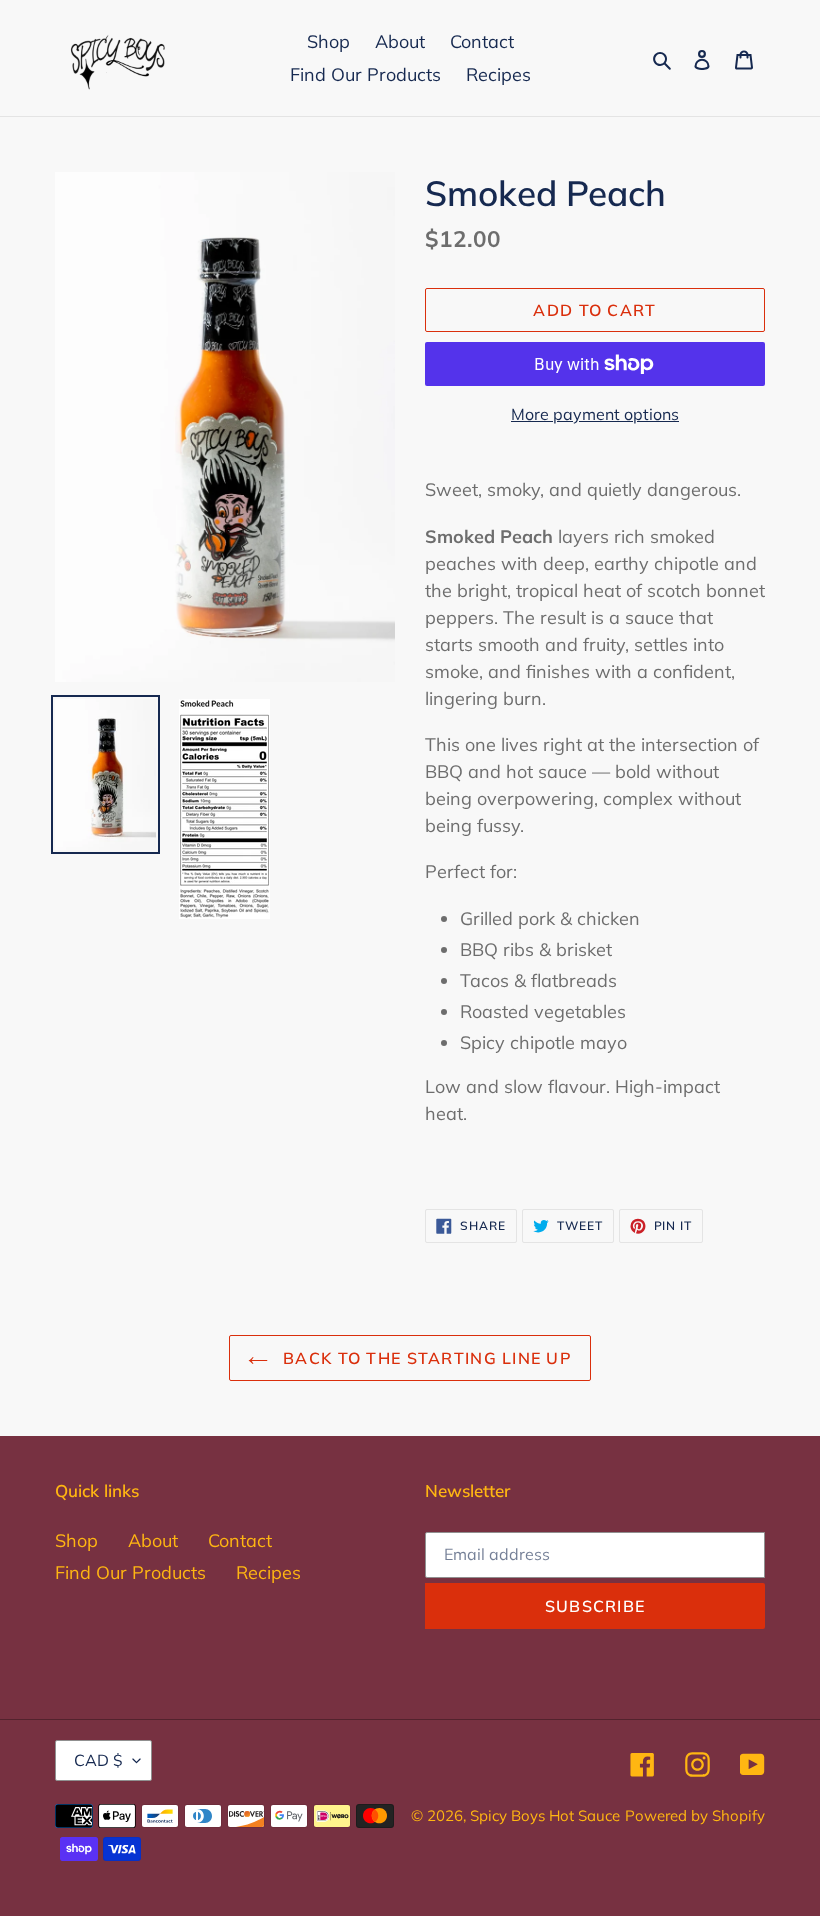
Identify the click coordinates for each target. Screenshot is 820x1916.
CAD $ (98, 1760)
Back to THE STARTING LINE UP (425, 1358)
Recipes (268, 1572)
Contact (240, 1540)
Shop (76, 1540)
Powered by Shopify (695, 1815)
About (153, 1540)
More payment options (595, 414)
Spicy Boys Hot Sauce (545, 1815)
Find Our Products (130, 1572)
